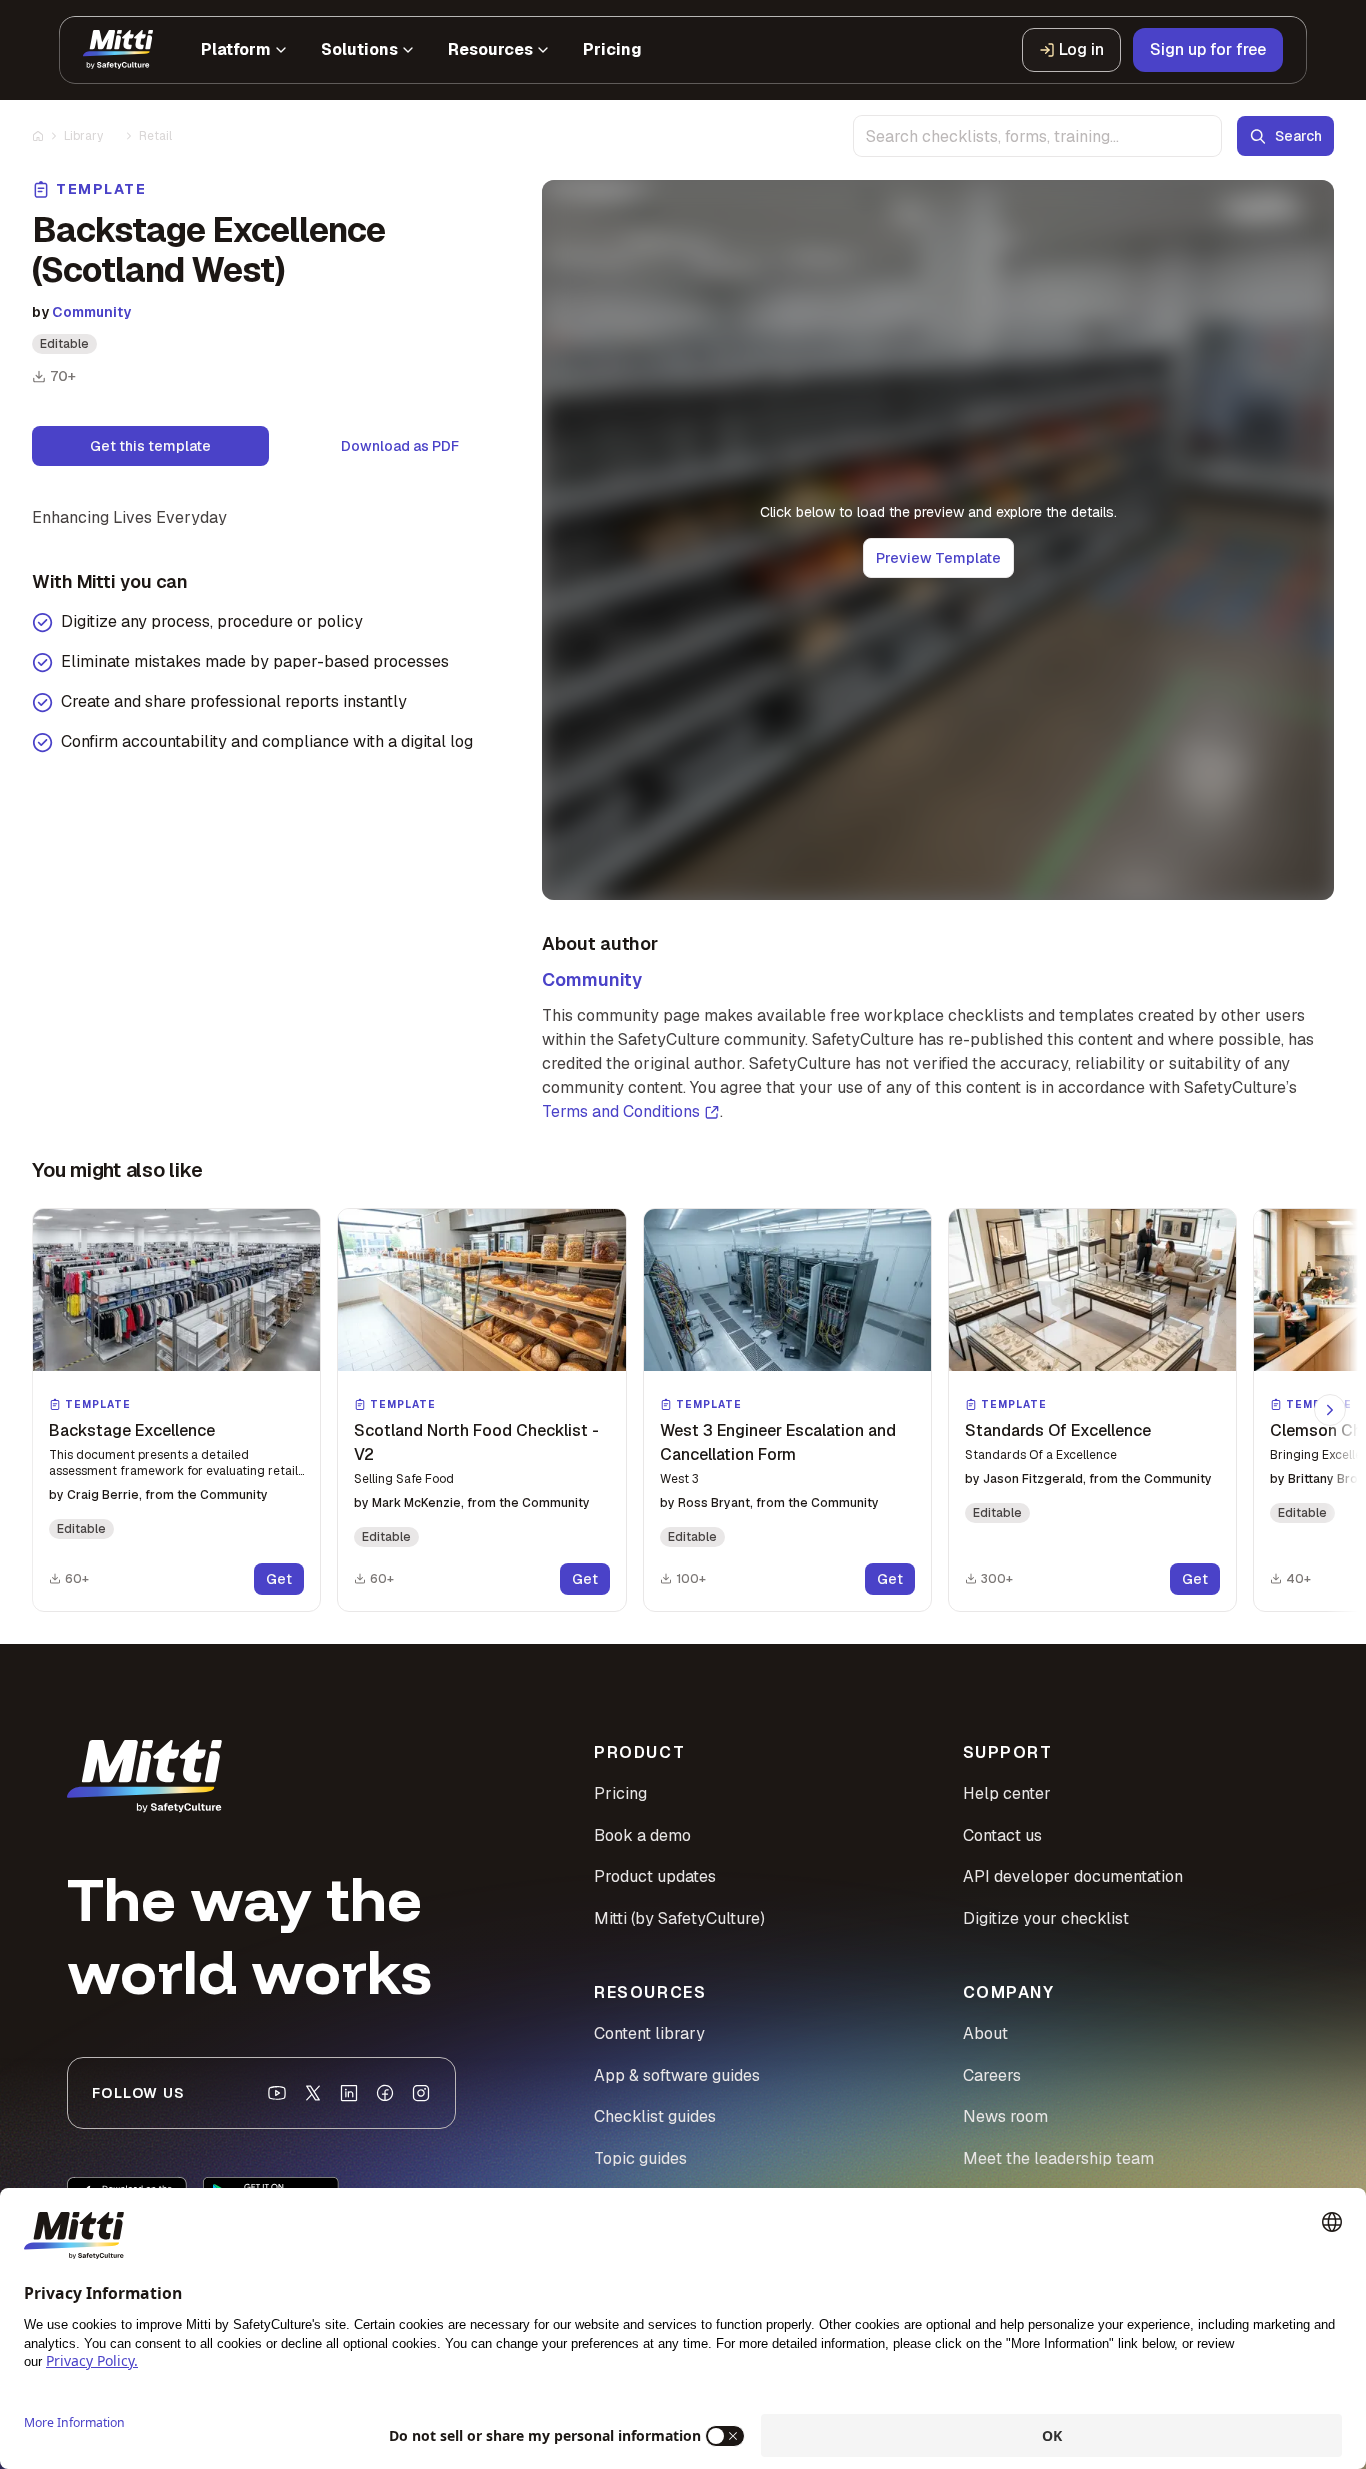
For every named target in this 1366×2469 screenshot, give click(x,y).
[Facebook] (385, 2093)
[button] (176, 1410)
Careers (992, 2075)
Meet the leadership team (1058, 2158)
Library (83, 136)
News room (1005, 2116)
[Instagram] (421, 2093)
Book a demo (642, 1835)
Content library (649, 2033)
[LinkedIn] (349, 2093)
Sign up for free (1208, 49)
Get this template (150, 446)
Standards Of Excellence (1058, 1430)
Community (91, 312)
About (985, 2033)
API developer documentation (1073, 1876)
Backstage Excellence (132, 1430)
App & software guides (677, 2075)
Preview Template (938, 558)
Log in (1081, 49)
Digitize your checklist (1046, 1918)
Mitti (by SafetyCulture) (679, 1918)
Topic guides (640, 2158)
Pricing (620, 1793)
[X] (313, 2093)
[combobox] (1037, 136)
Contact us (1002, 1835)
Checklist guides (655, 2116)
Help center (1007, 1793)
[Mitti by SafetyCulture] (118, 50)
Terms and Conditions (621, 1111)
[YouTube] (277, 2093)
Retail (155, 136)
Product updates (655, 1876)
